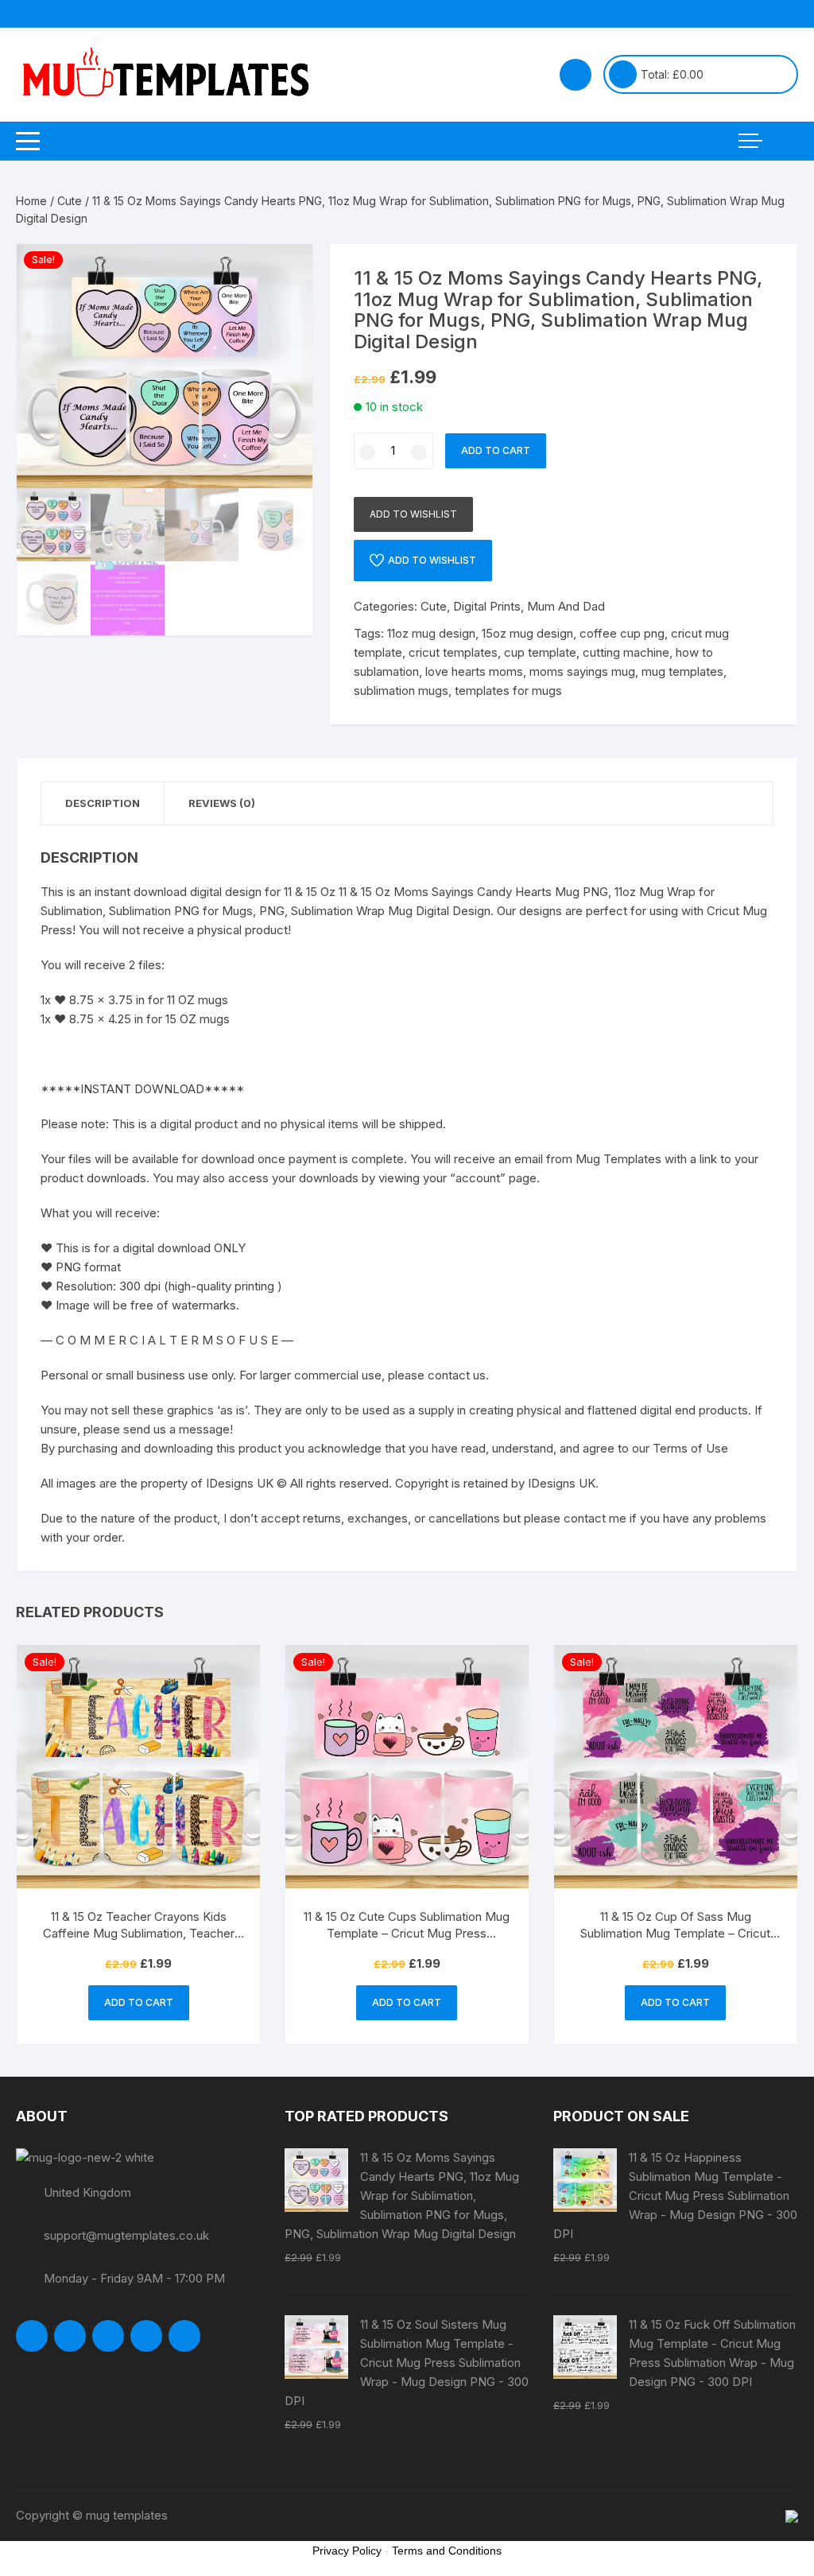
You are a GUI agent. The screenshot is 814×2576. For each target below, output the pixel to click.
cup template (540, 652)
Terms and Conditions (447, 2551)
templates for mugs (508, 691)
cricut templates (453, 652)
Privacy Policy (347, 2551)
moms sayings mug (582, 671)
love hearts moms (474, 671)
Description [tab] (103, 803)
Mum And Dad (566, 606)
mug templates (682, 671)
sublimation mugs (401, 691)
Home (31, 201)
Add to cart (496, 450)
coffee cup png (622, 633)
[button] (285, 272)
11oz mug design (431, 633)
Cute (70, 201)
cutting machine (626, 652)
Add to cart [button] (139, 2002)
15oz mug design (527, 633)
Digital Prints (487, 606)
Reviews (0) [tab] (222, 803)
